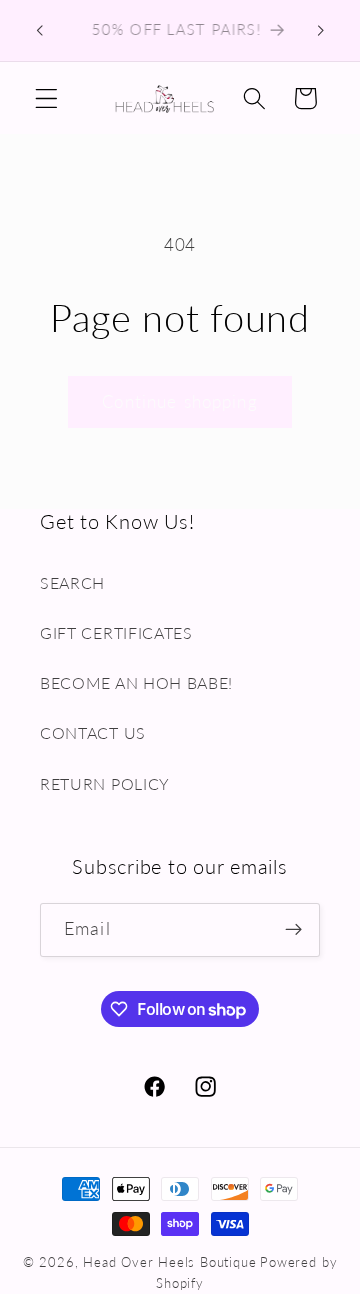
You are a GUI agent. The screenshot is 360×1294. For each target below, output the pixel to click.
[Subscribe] (293, 930)
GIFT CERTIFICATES (116, 632)
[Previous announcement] (39, 31)
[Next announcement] (321, 31)
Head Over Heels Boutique (169, 1262)
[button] (46, 98)
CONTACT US (93, 732)
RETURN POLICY (105, 783)
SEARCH (72, 582)
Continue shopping (180, 401)
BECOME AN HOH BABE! (136, 682)
